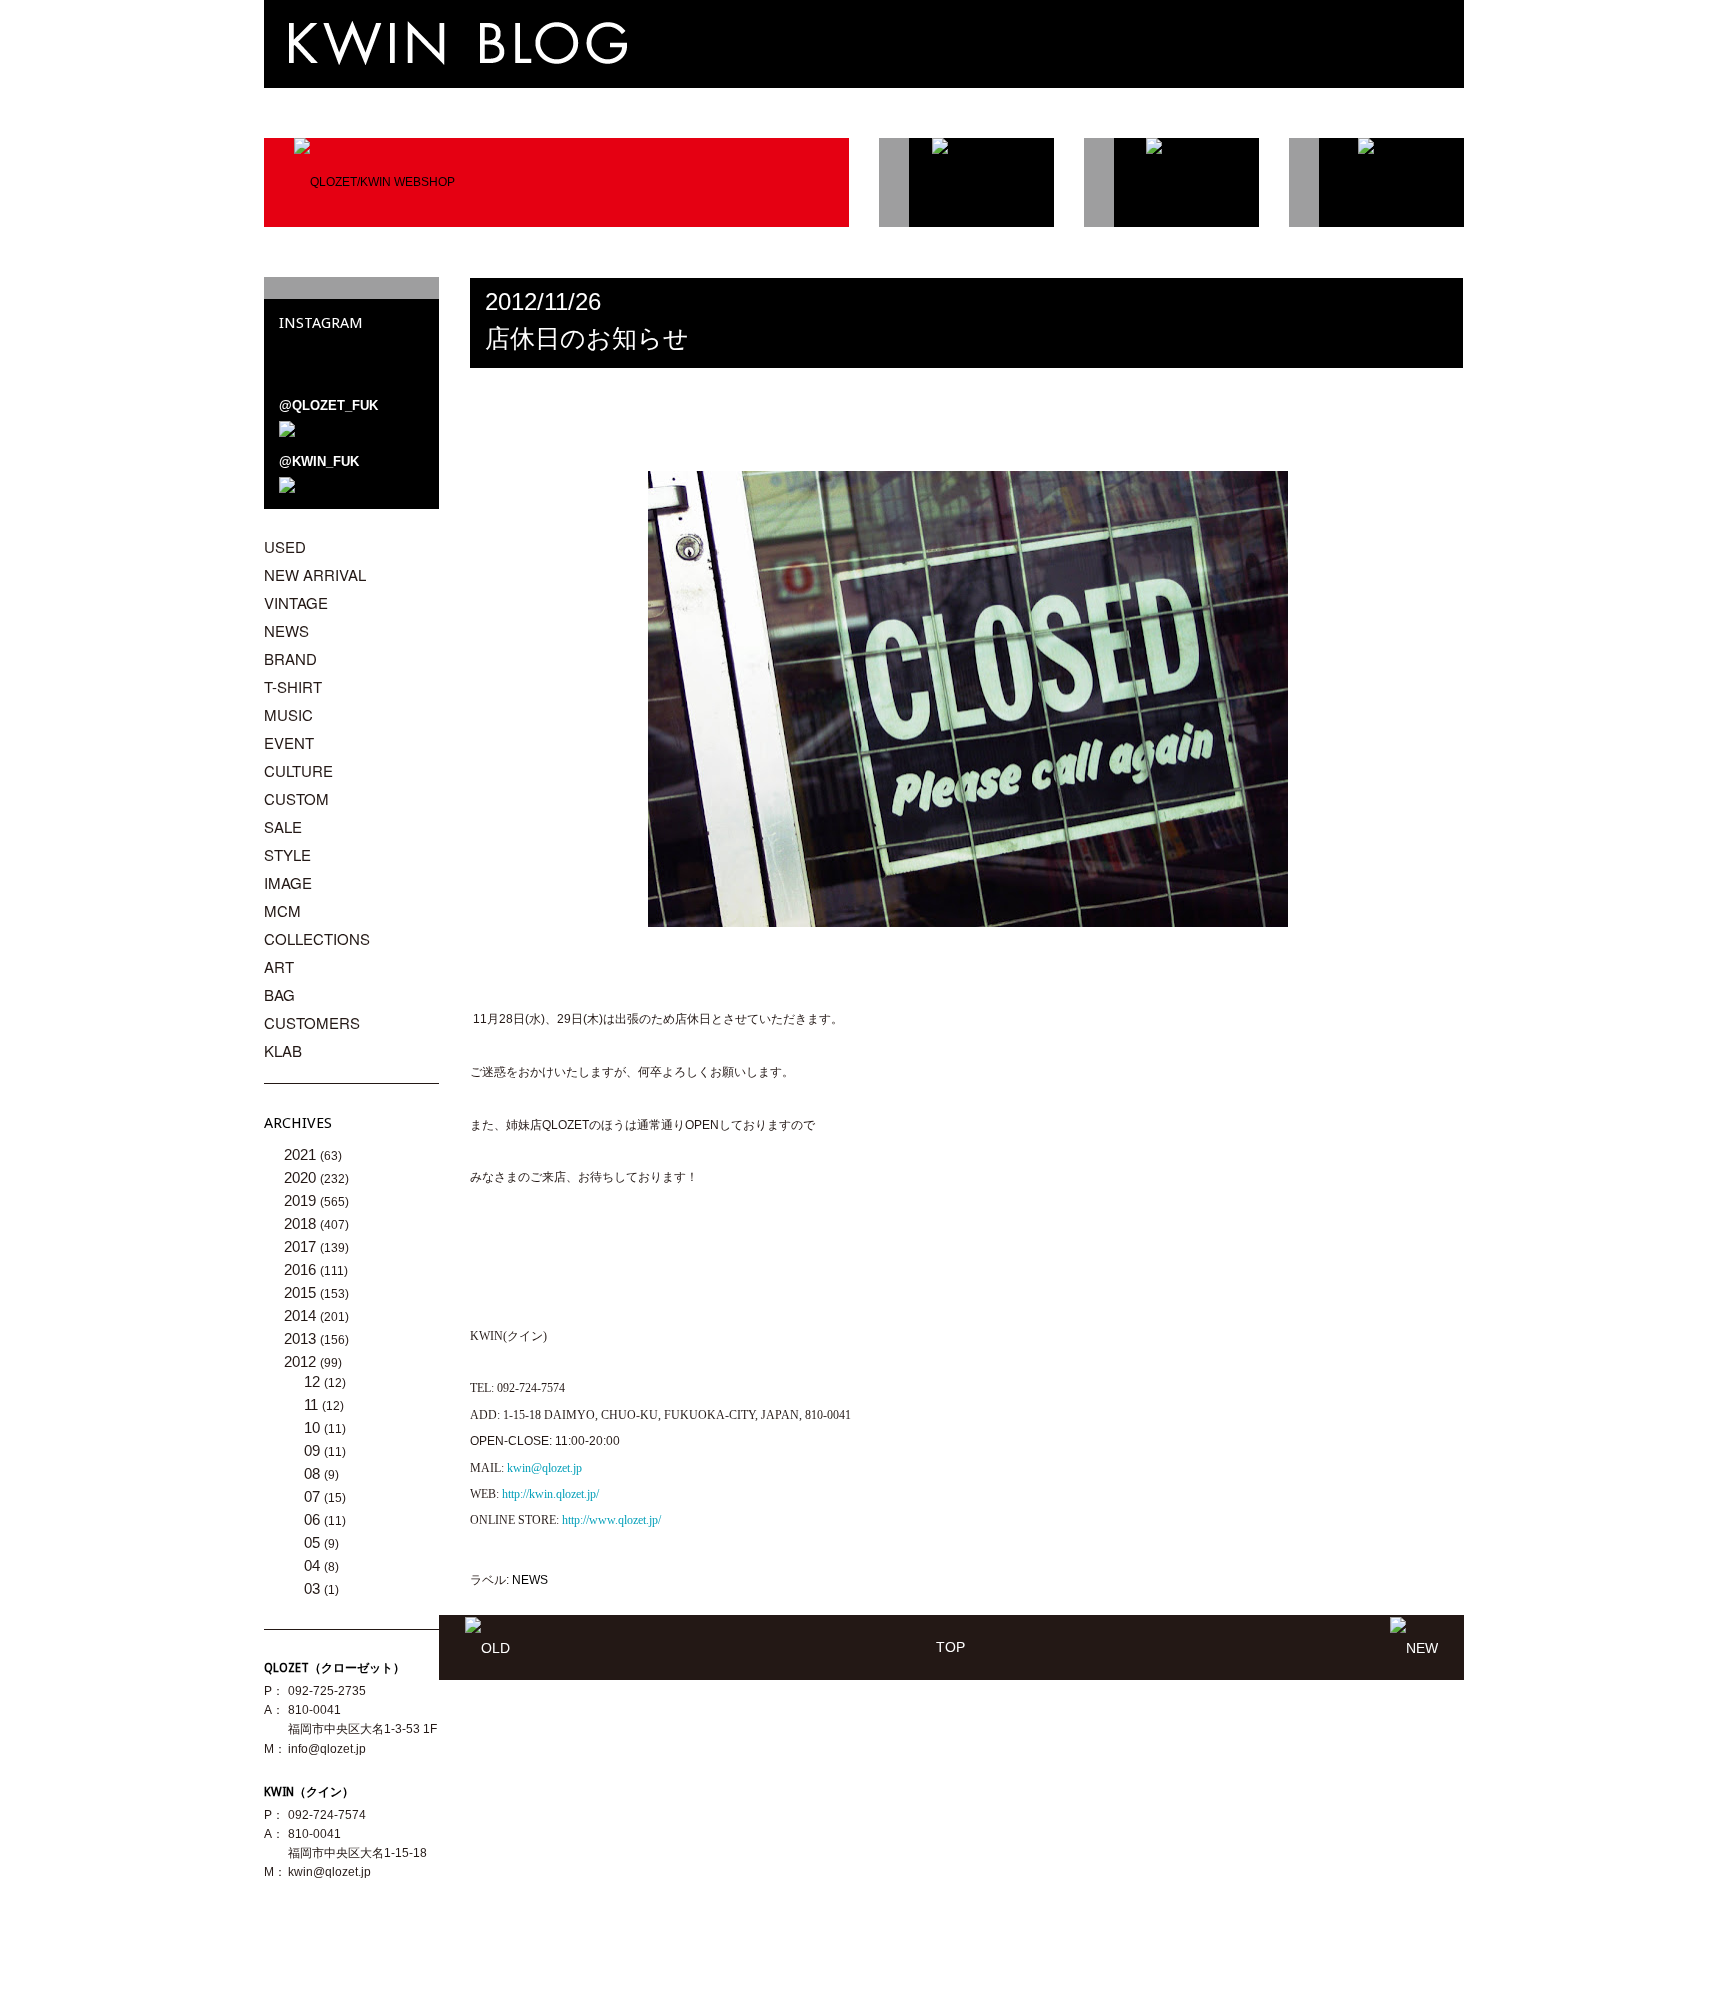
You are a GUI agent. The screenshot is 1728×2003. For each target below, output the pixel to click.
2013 (302, 1338)
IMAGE (288, 882)
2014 (302, 1315)
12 (314, 1381)
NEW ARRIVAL (315, 574)
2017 (302, 1246)
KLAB (283, 1050)
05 (314, 1542)
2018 (302, 1223)
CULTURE (298, 770)
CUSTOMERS (312, 1022)
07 (314, 1496)
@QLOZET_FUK (328, 405)
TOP (950, 1647)
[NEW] (1414, 1647)
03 (314, 1588)
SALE (283, 826)
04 (314, 1565)
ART (279, 966)
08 (314, 1473)
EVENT (289, 742)
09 (314, 1450)
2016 (302, 1269)
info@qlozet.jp (327, 1749)
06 (314, 1519)
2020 (302, 1177)
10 (314, 1427)
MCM (282, 910)
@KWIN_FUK (319, 461)
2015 (302, 1292)
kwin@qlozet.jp (329, 1872)
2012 (302, 1361)
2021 (302, 1154)
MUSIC (288, 714)
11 (313, 1404)
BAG (279, 994)
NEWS (530, 1580)
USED (285, 546)
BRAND (290, 658)
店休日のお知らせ (587, 338)
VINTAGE (296, 602)
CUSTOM (296, 798)
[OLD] (487, 1647)
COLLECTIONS (317, 938)
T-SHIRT (293, 686)
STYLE (287, 854)
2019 (302, 1200)
